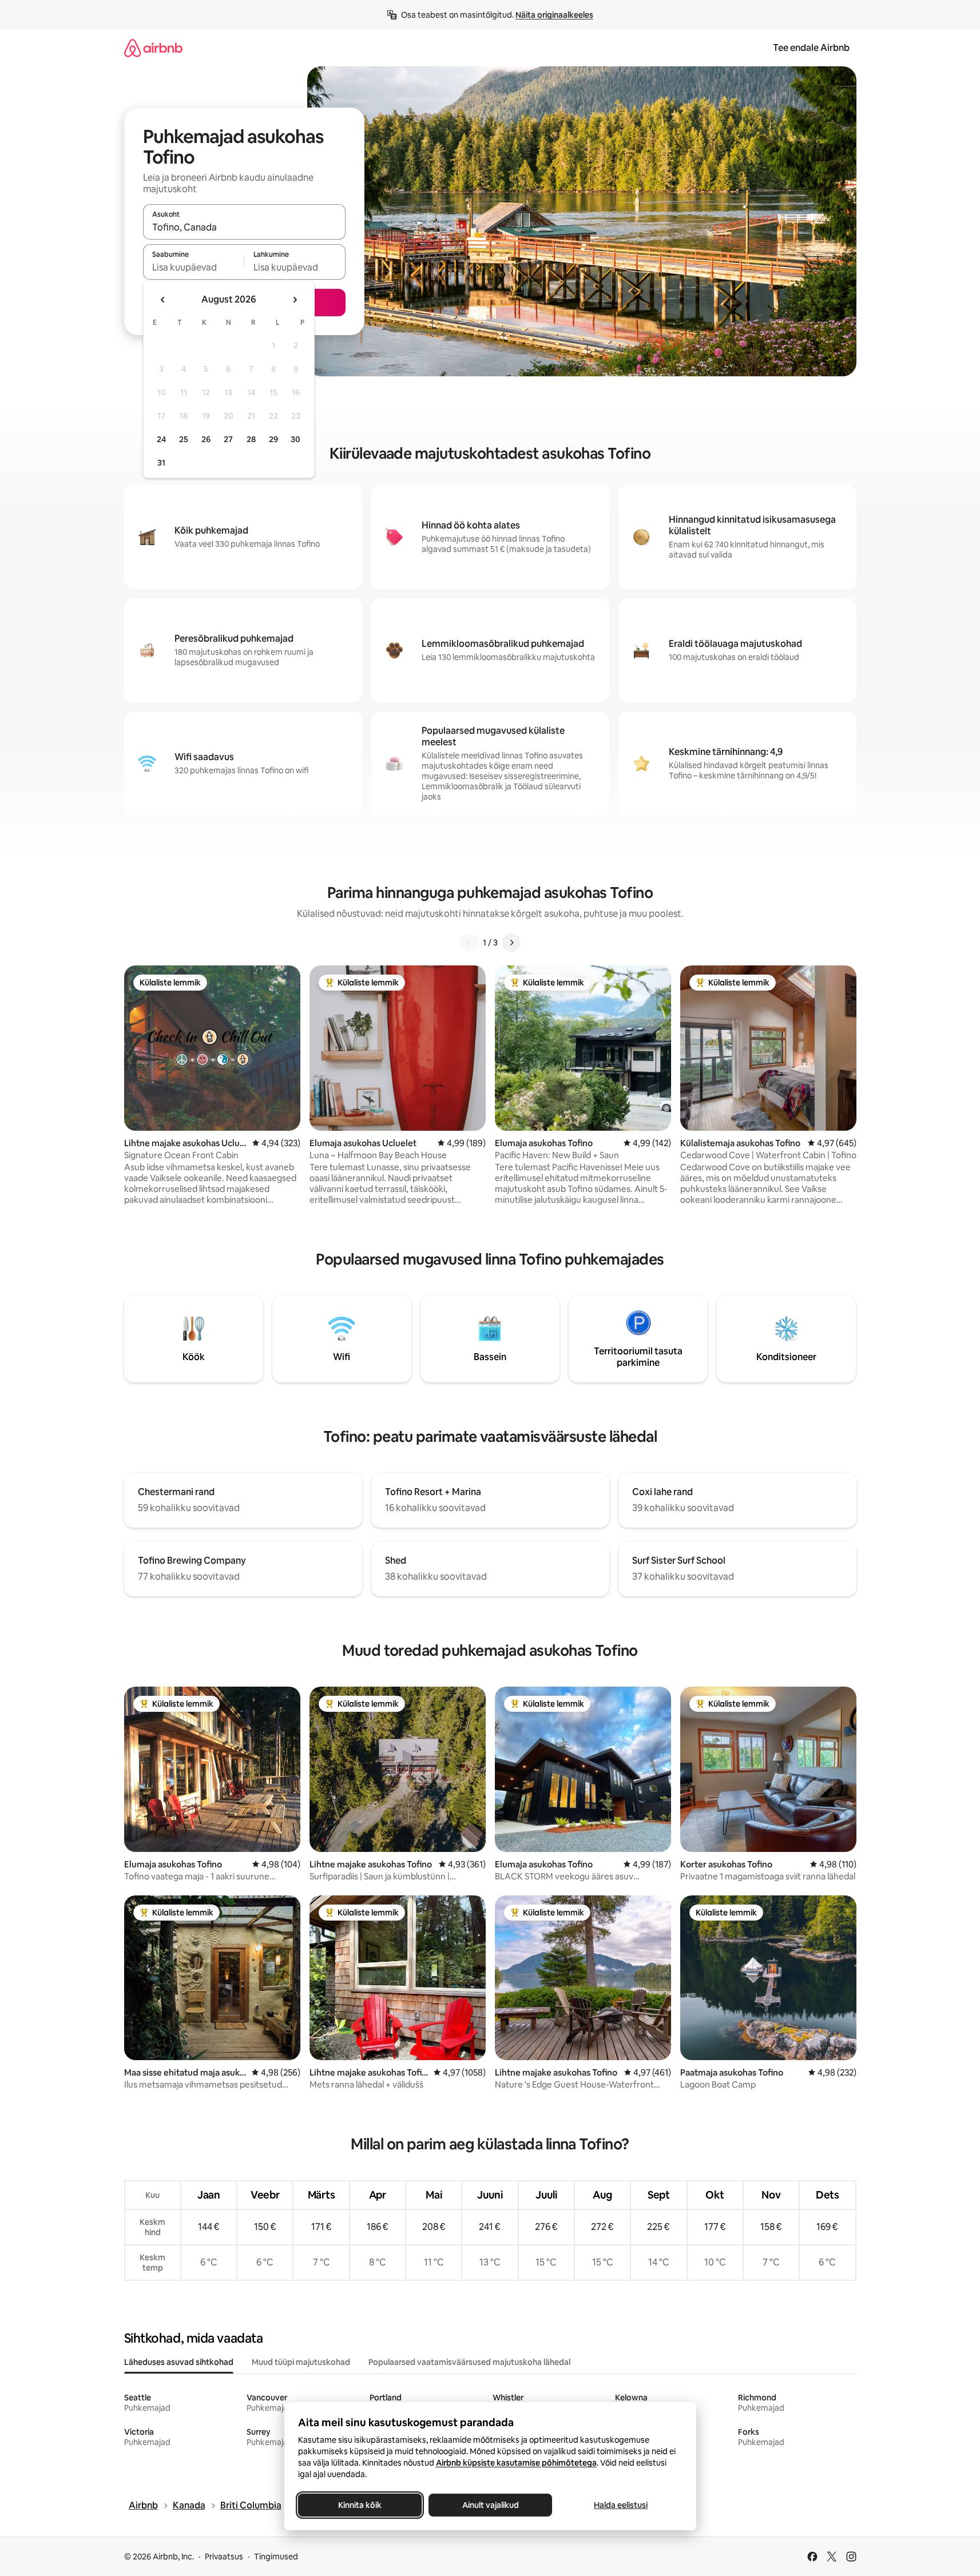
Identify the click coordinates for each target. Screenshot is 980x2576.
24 (161, 439)
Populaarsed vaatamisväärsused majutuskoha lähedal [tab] (469, 2362)
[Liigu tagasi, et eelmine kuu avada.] (163, 300)
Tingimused (276, 2557)
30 (295, 439)
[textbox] (194, 267)
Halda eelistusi (621, 2505)
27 (228, 439)
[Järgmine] (511, 943)
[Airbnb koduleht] (153, 48)
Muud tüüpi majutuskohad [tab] (301, 2362)
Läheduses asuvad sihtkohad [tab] (179, 2362)
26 (206, 439)
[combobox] (244, 227)
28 (251, 439)
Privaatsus (224, 2557)
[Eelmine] (469, 943)
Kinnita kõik (360, 2505)
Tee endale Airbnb (811, 48)
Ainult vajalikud (490, 2505)
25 (184, 439)
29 (273, 439)
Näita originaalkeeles (554, 15)
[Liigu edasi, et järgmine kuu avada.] (295, 300)
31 (161, 463)
